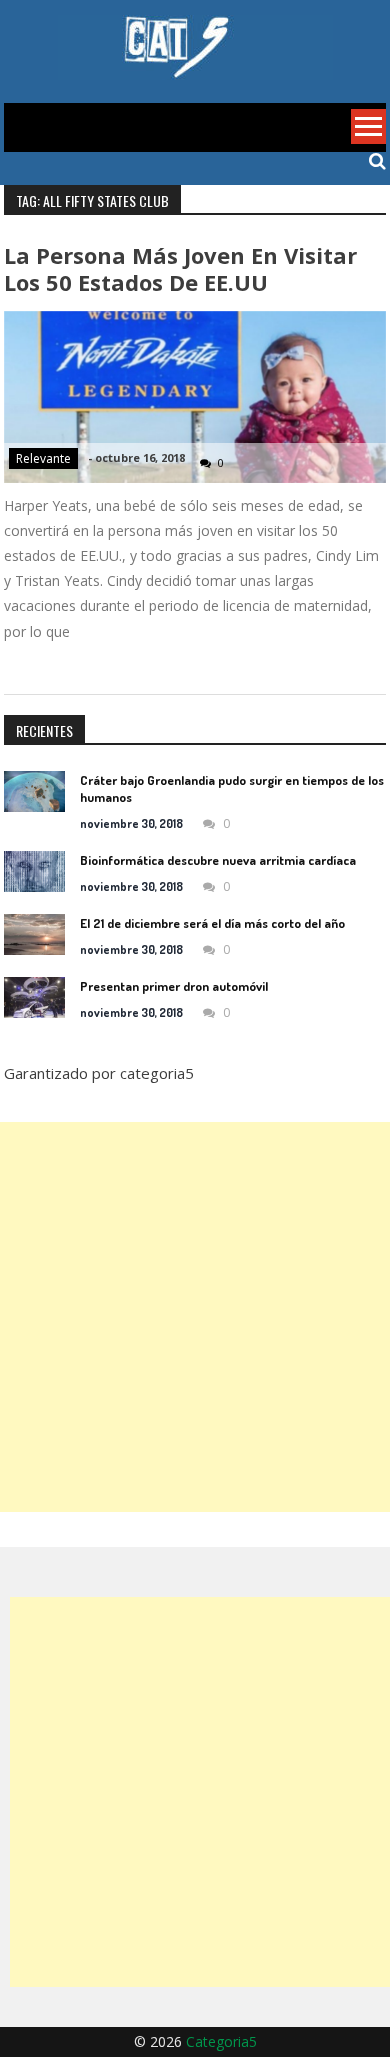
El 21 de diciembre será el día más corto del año (212, 923)
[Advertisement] (195, 1317)
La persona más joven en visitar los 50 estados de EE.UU (180, 268)
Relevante (43, 458)
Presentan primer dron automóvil (174, 986)
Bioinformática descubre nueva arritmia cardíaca (218, 860)
